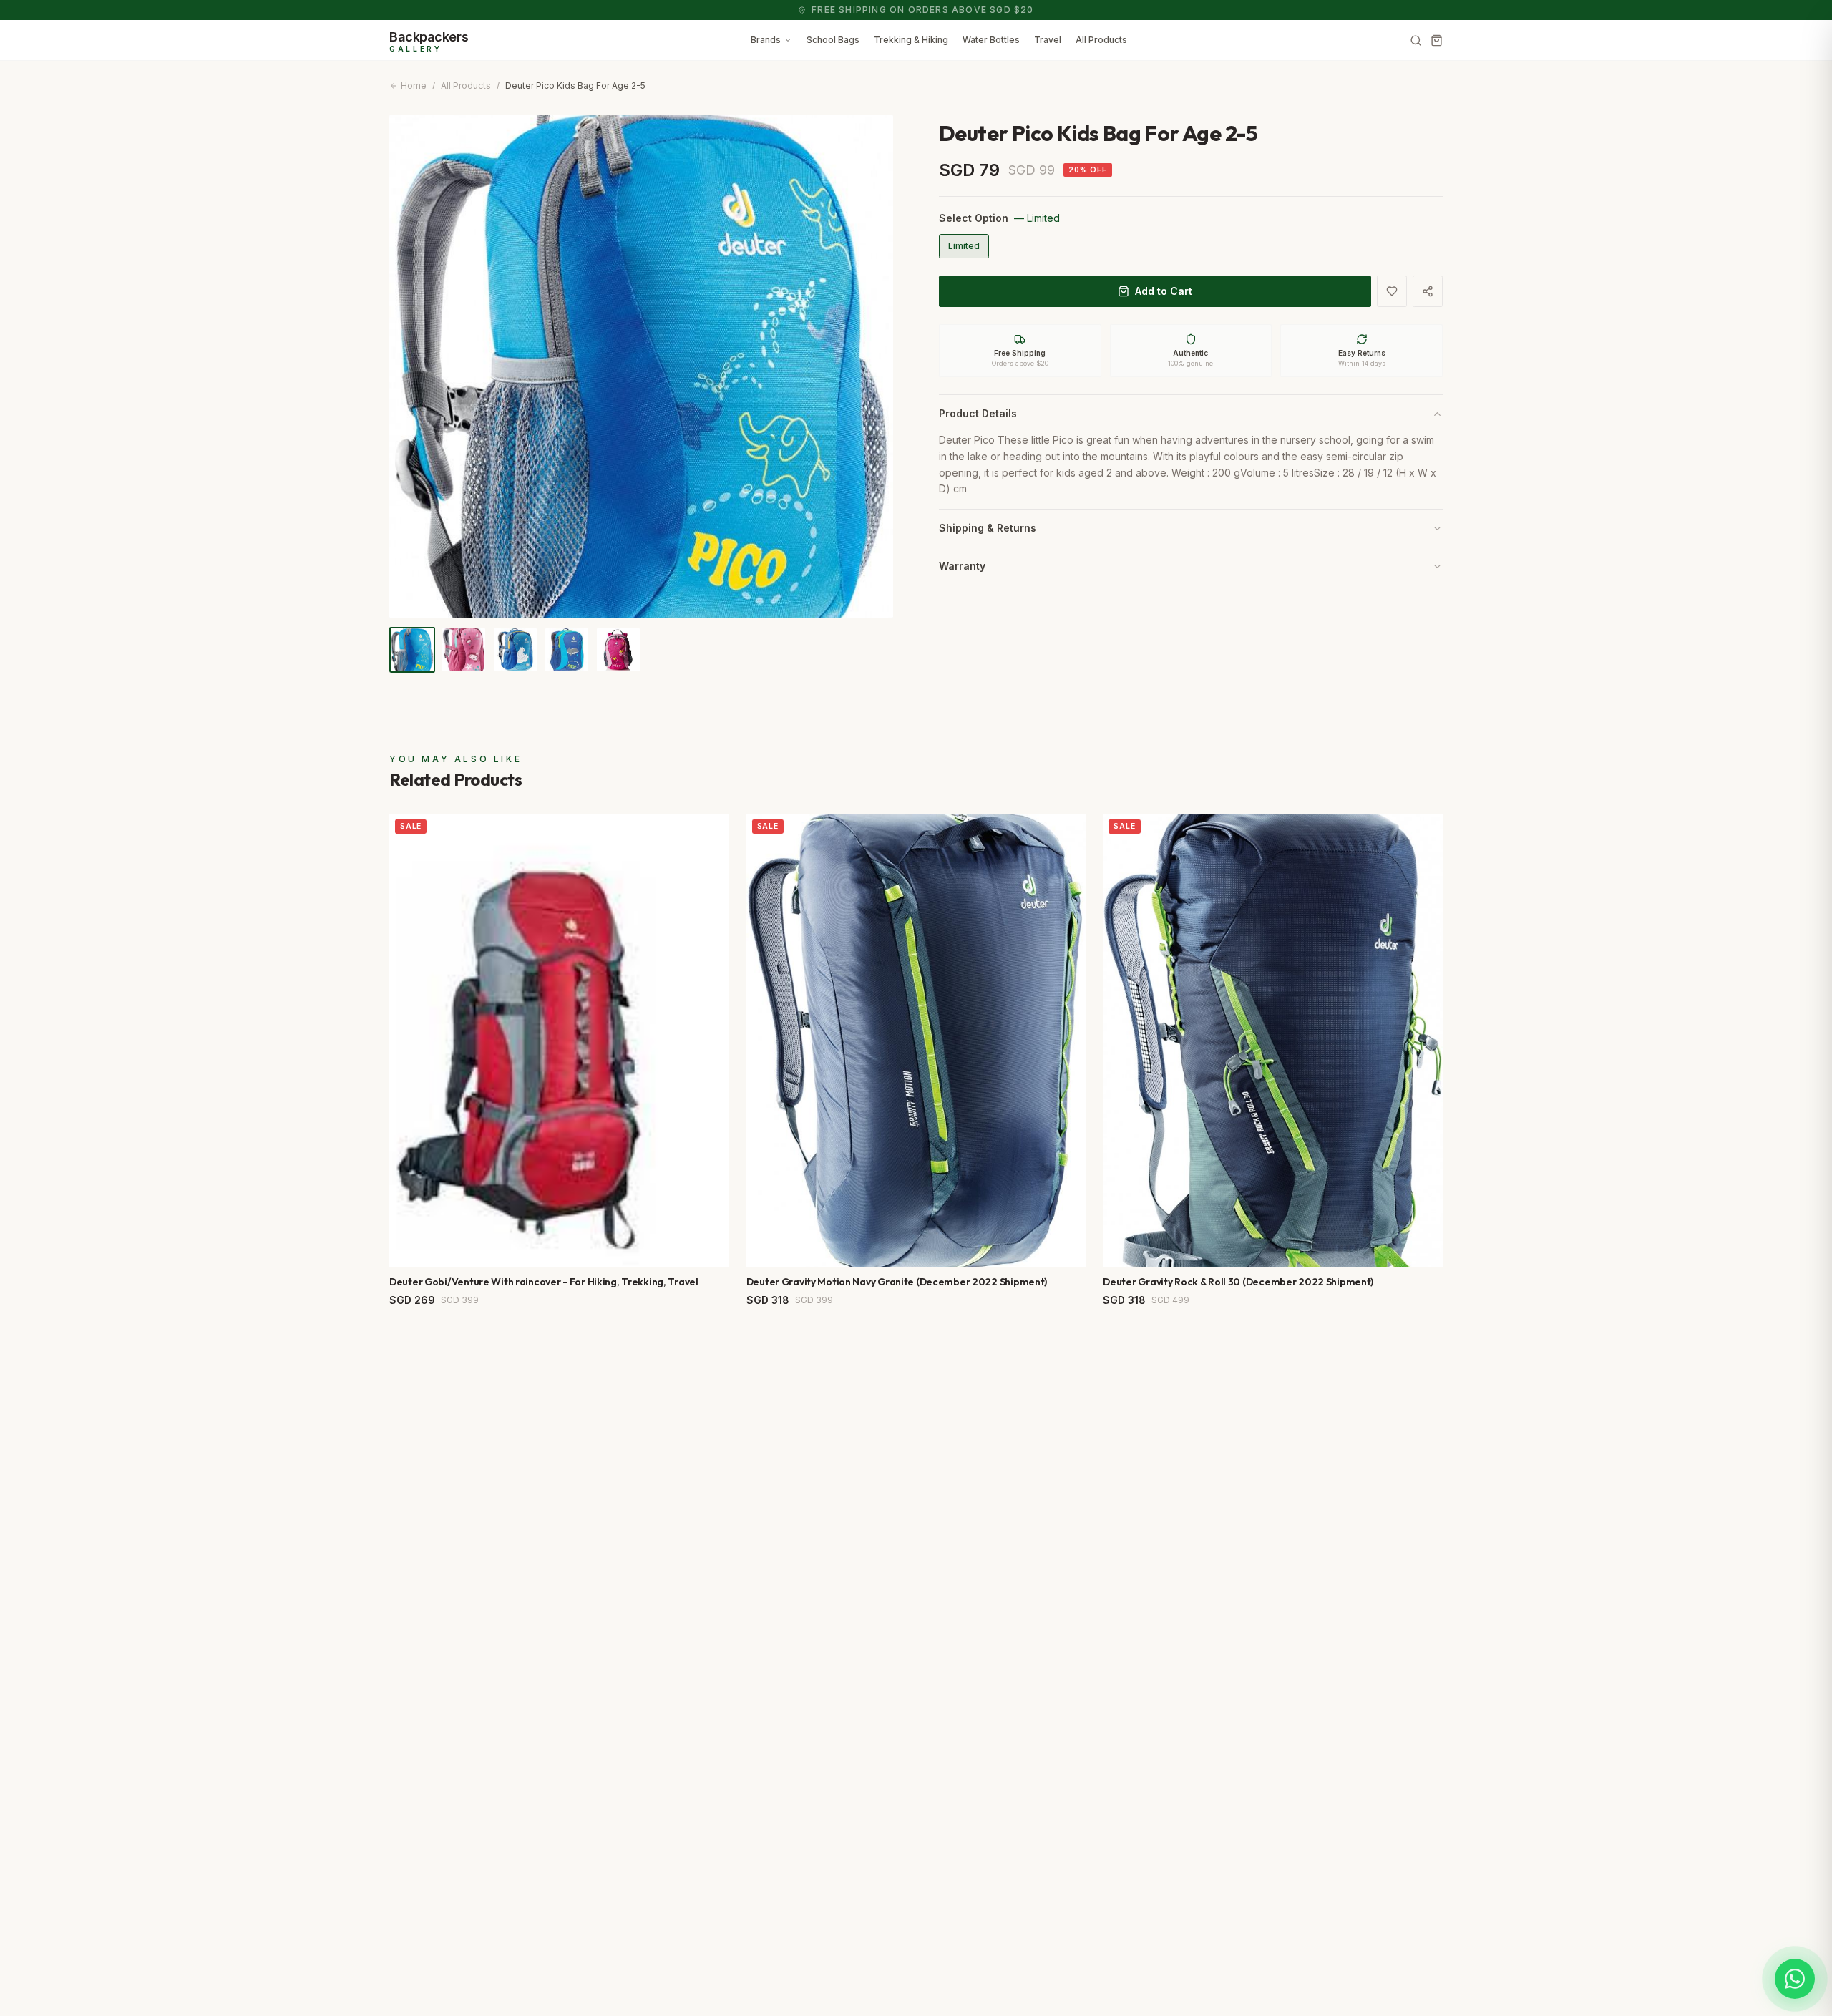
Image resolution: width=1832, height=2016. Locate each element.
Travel (1048, 40)
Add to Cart (1164, 291)
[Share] (1428, 291)
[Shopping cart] (1437, 40)
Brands (766, 40)
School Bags (833, 40)
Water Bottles (991, 40)
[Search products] (1416, 40)
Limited (964, 246)
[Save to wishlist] (1392, 291)
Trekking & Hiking (911, 40)
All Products (1101, 40)
